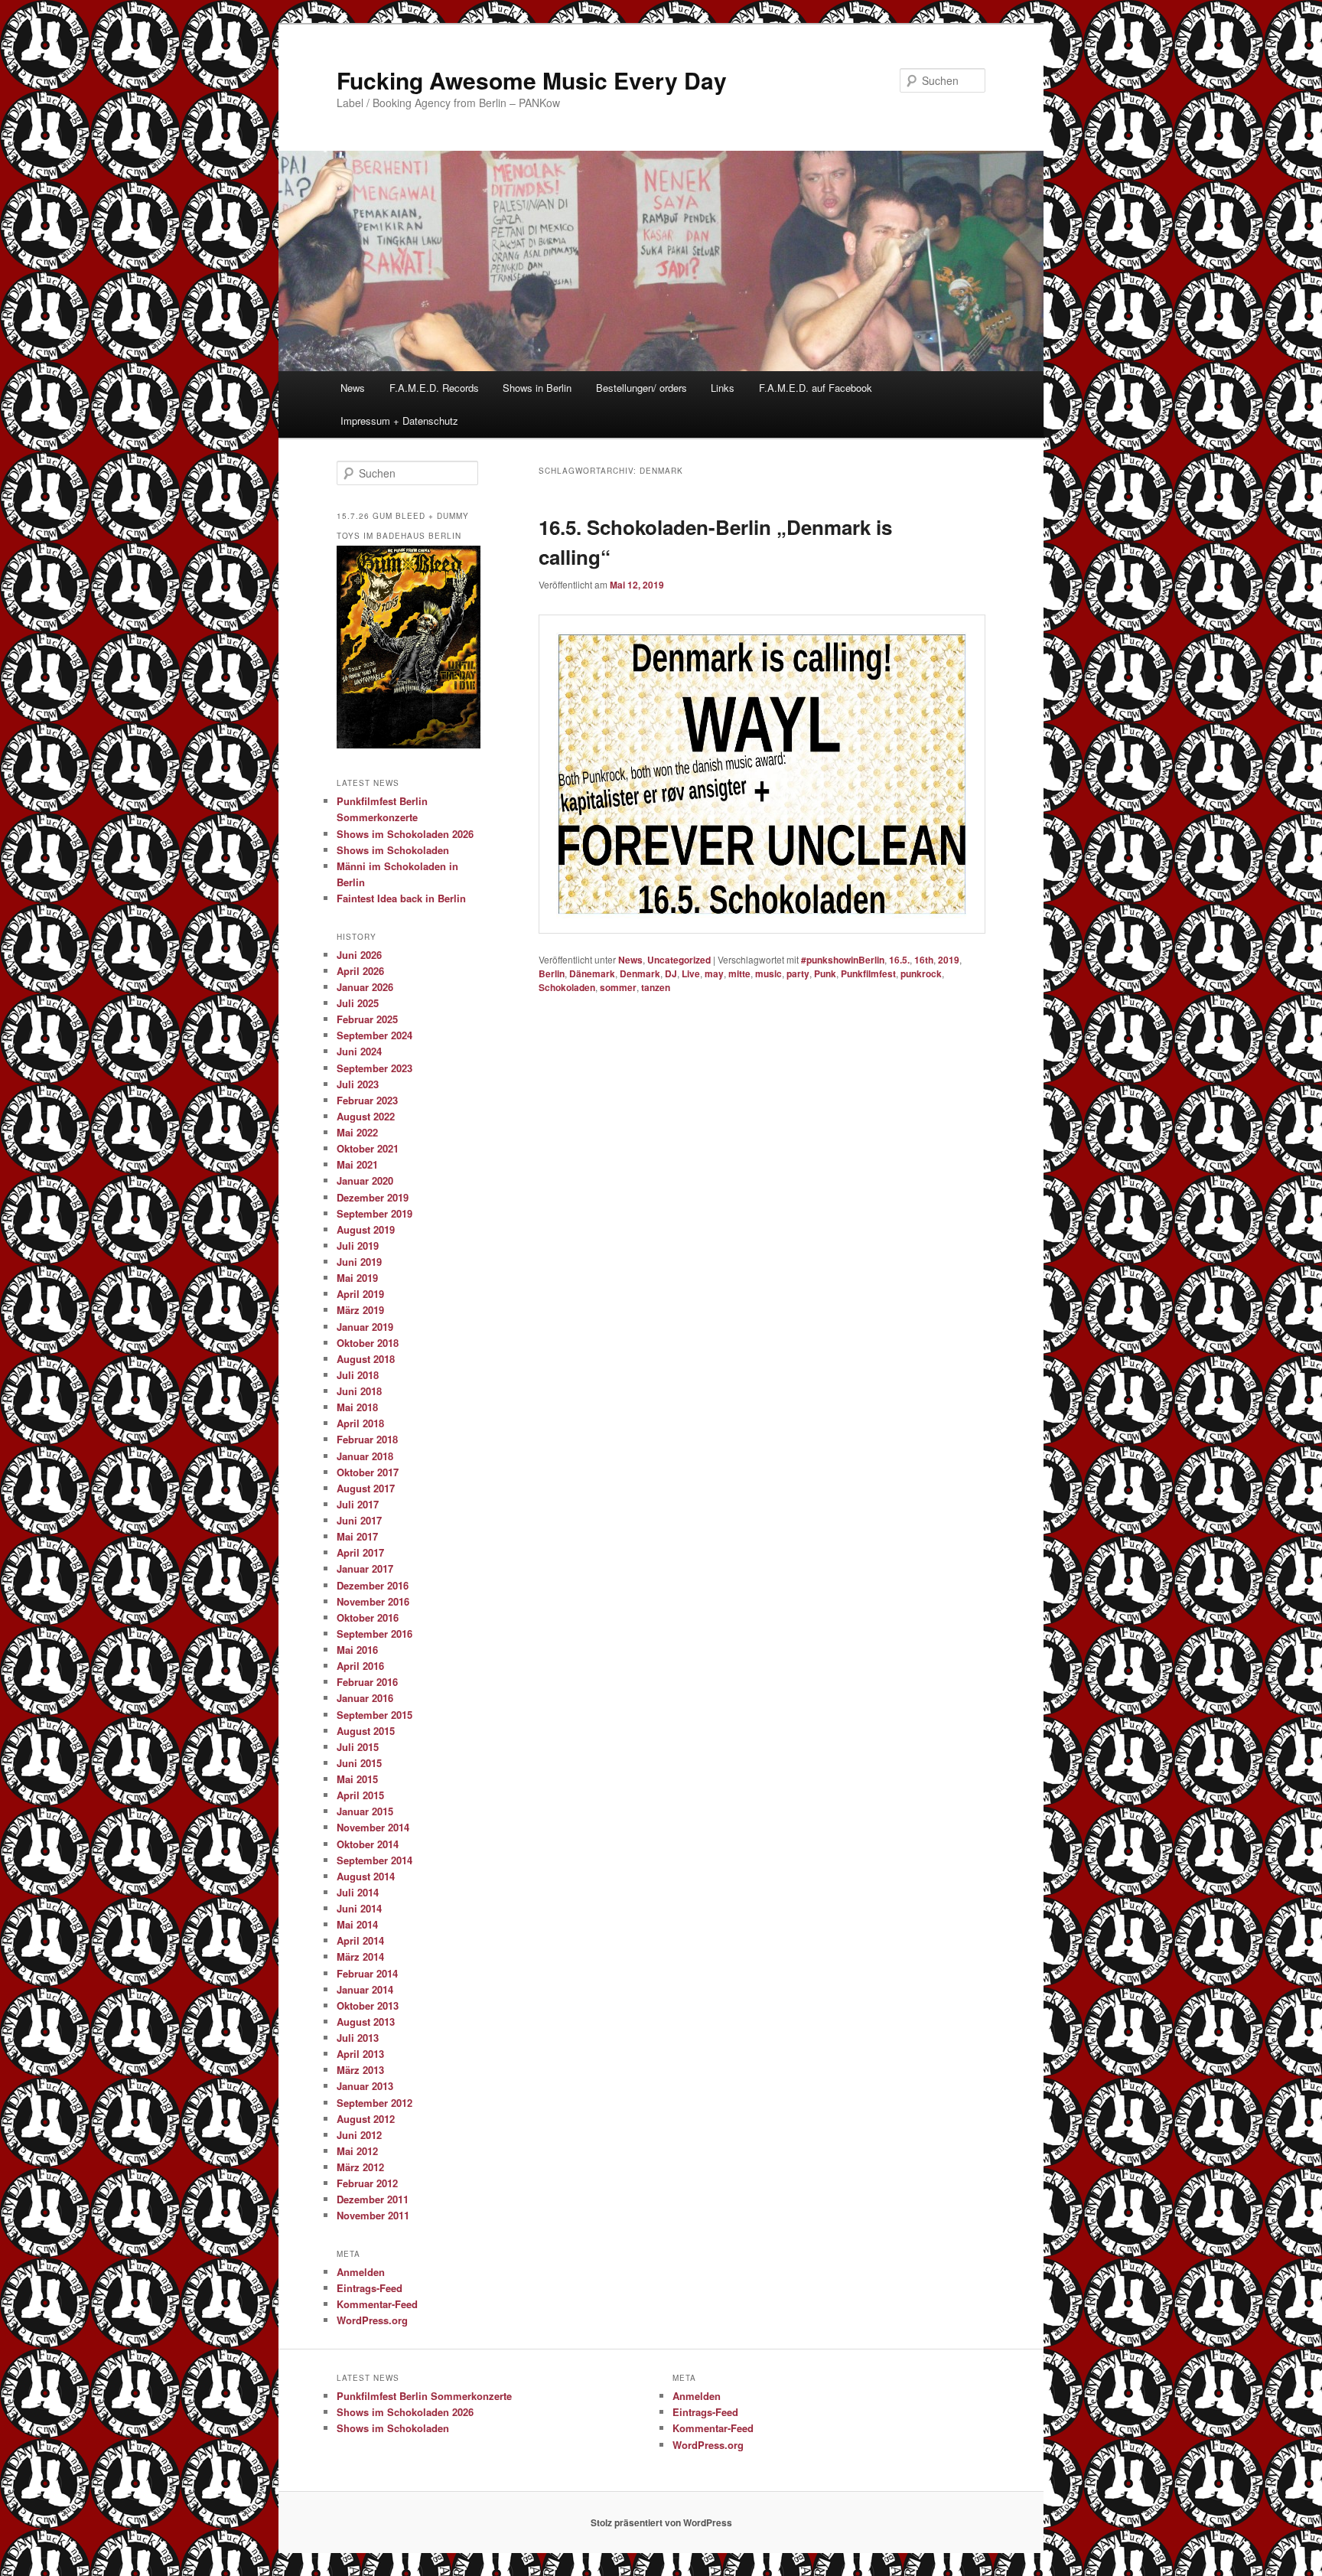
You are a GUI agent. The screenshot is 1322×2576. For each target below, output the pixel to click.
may (714, 973)
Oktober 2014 (368, 1844)
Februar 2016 (367, 1682)
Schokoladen (567, 987)
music (768, 973)
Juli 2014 (358, 1892)
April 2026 (360, 971)
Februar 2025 (367, 1019)
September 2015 (374, 1715)
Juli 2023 (358, 1084)
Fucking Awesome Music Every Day (532, 80)
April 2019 (360, 1294)
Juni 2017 (359, 1520)
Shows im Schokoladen (393, 850)
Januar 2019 (365, 1327)
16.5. (899, 960)
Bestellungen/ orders (641, 388)
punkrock (921, 973)
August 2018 (366, 1359)
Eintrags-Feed (370, 2288)
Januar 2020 (365, 1180)
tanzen (656, 987)
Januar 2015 (365, 1811)
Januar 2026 (365, 987)
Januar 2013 (365, 2086)
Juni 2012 (359, 2135)
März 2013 (360, 2070)
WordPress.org (372, 2320)
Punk (825, 973)
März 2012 (360, 2167)
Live (691, 973)
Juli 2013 (358, 2038)
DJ (671, 973)
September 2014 (374, 1860)
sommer (618, 987)
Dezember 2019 (373, 1197)
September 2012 (374, 2103)
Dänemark (592, 973)
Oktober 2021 (368, 1148)
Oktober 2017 (368, 1472)
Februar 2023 (367, 1100)
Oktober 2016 (368, 1617)
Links (723, 388)
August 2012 (366, 2119)
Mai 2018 (357, 1407)
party (798, 973)
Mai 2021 (357, 1164)
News (353, 388)
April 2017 (360, 1552)
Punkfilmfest (868, 973)
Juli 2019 (358, 1246)
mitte (739, 973)
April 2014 (360, 1940)
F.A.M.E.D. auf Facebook (816, 388)
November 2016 (373, 1601)
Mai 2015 (357, 1779)
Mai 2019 (357, 1278)
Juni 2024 (359, 1051)
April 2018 (360, 1423)
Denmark (640, 973)
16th (924, 960)
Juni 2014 (359, 1908)
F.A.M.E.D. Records (434, 388)
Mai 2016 (357, 1650)
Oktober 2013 (368, 2005)
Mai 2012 (357, 2151)
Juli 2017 (358, 1504)
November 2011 (373, 2215)
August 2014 (366, 1876)
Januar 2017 (365, 1568)
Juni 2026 (359, 955)
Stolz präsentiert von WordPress (661, 2522)
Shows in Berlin (537, 388)
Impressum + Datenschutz (399, 421)
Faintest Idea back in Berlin (401, 898)
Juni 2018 (359, 1391)
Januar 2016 (365, 1698)
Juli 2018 (358, 1375)
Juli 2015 (358, 1747)
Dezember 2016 (373, 1585)
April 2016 (360, 1666)
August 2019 (366, 1229)
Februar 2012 (367, 2183)
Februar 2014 (367, 1973)
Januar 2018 (365, 1456)
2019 (949, 960)
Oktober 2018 (368, 1343)
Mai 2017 (357, 1536)
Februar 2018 (367, 1439)
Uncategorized (679, 960)
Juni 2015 (359, 1763)
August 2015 (366, 1731)
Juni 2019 (359, 1262)
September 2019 (374, 1213)
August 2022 (366, 1116)
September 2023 (374, 1068)
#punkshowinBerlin (843, 960)
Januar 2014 (365, 1989)
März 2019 (360, 1310)
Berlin (552, 973)
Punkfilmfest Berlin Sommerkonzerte (424, 2396)
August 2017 (366, 1488)
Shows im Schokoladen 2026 (405, 834)
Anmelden (361, 2272)
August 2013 (366, 2022)
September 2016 (374, 1634)
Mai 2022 (357, 1132)
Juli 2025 (358, 1003)
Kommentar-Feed (377, 2304)
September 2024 (374, 1035)
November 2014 (373, 1827)
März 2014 (360, 1956)
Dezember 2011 (373, 2199)
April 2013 (360, 2054)
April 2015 (360, 1795)
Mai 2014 (357, 1924)
